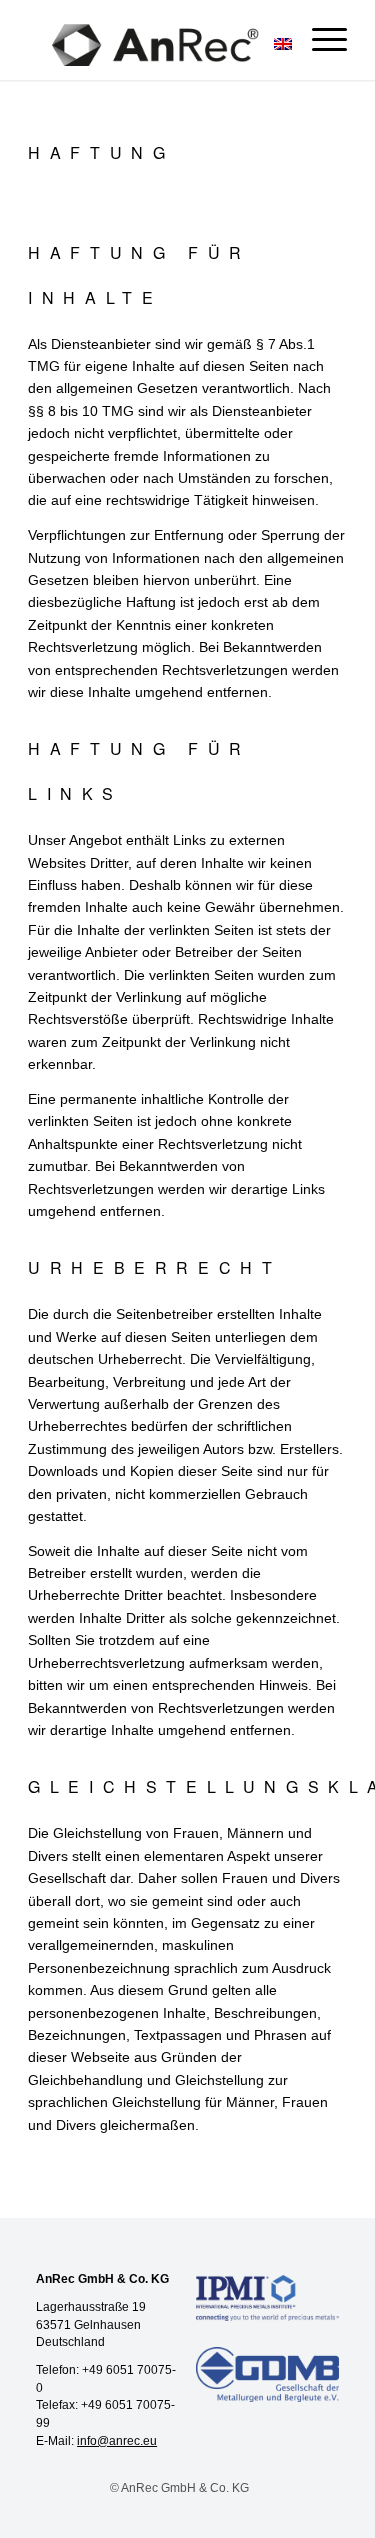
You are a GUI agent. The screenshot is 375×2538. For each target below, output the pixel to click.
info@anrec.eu (117, 2441)
